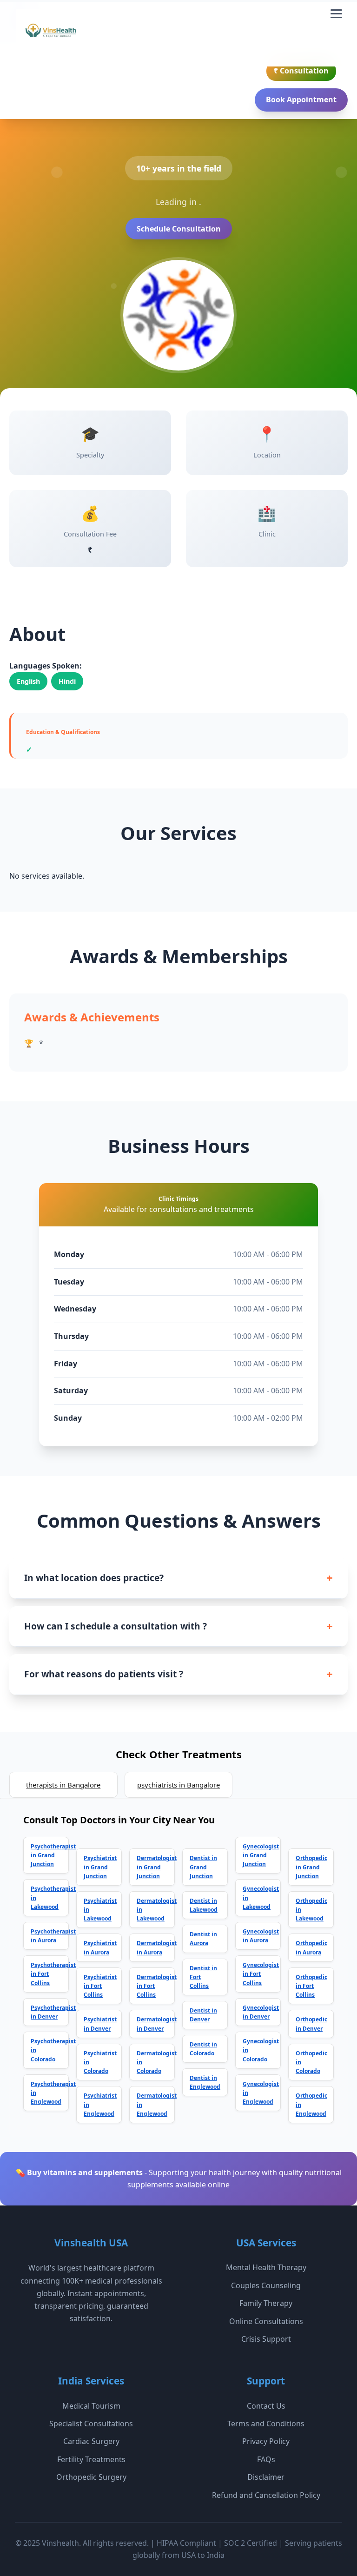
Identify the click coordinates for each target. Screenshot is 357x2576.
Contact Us (266, 2406)
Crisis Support (266, 2339)
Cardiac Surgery (91, 2441)
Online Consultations (266, 2321)
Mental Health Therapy (266, 2267)
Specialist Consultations (91, 2424)
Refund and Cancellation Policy (266, 2495)
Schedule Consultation (179, 229)
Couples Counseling (266, 2285)
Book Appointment (301, 99)
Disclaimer (266, 2477)
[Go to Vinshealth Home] (50, 34)
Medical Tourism (91, 2406)
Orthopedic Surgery (91, 2477)
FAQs (266, 2459)
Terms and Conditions (266, 2424)
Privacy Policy (266, 2441)
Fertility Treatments (91, 2459)
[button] (336, 14)
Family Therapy (266, 2303)
